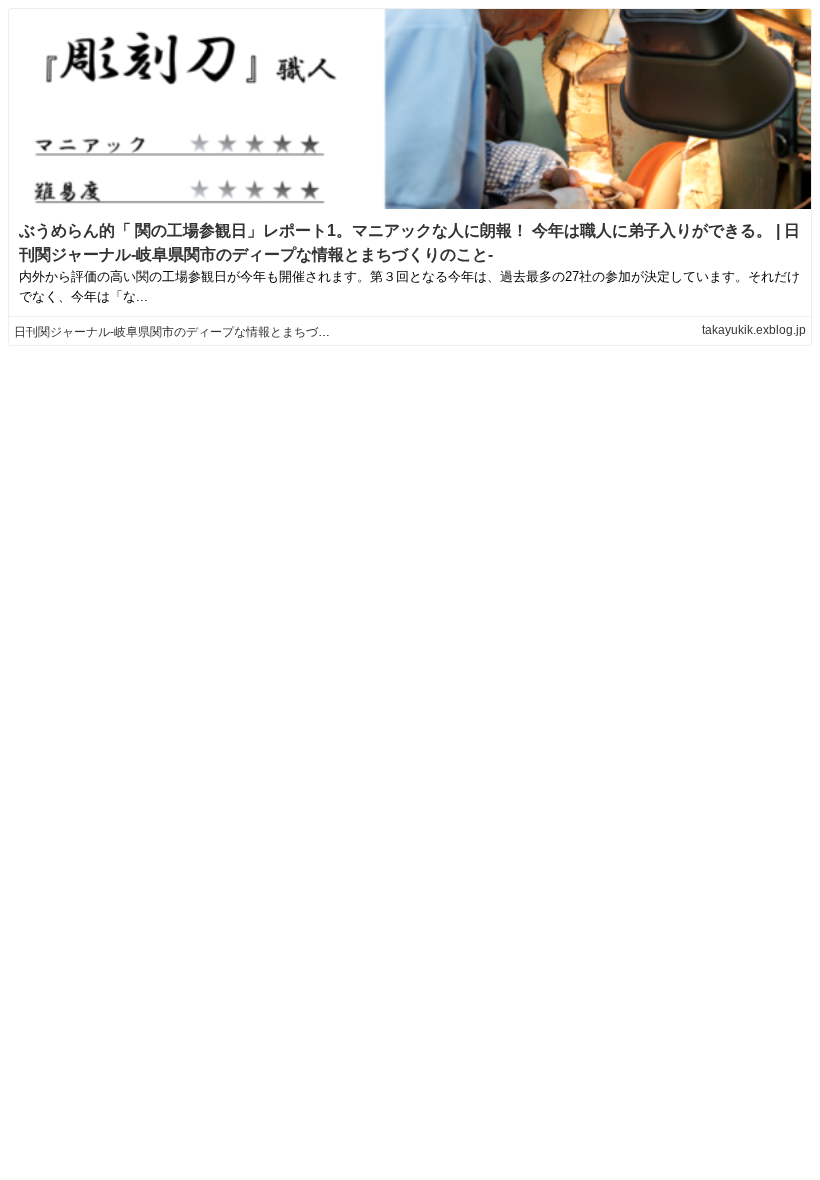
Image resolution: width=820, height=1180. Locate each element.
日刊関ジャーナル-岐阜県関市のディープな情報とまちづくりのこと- (198, 332)
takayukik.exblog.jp (754, 330)
